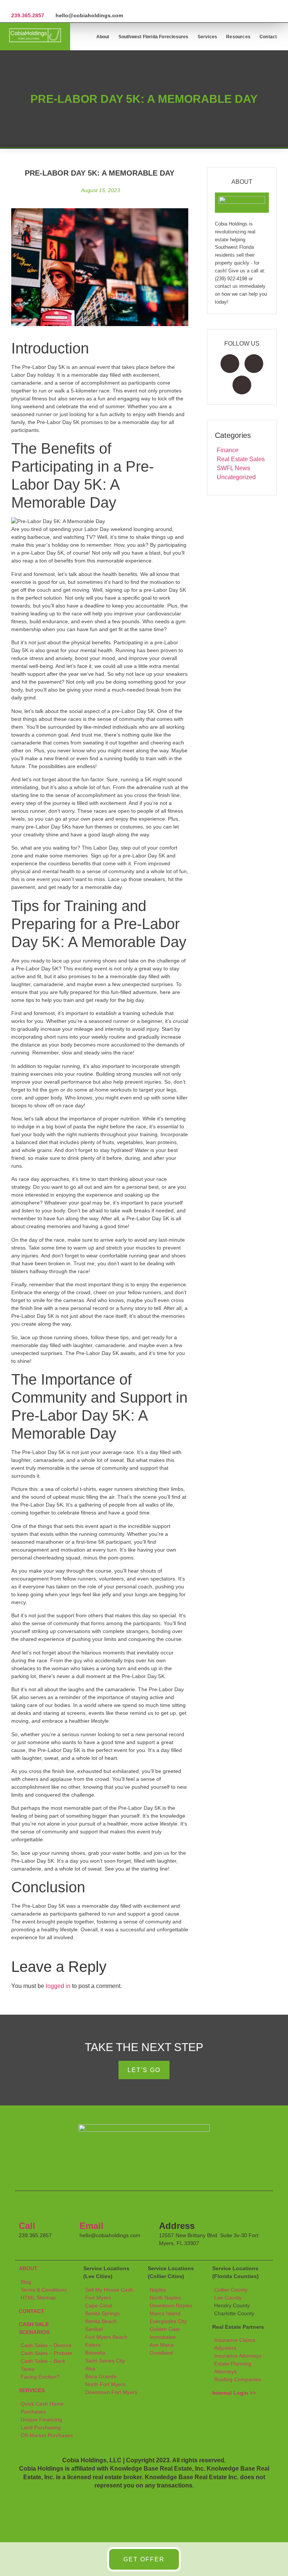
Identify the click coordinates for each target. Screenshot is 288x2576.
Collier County (231, 2290)
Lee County (228, 2298)
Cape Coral (99, 2305)
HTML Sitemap (38, 2298)
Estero (93, 2345)
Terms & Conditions (44, 2290)
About (103, 37)
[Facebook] (230, 364)
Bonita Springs (102, 2313)
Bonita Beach (101, 2321)
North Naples (165, 2298)
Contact (268, 37)
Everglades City (168, 2321)
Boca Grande (101, 2376)
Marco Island (165, 2313)
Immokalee (163, 2337)
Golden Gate (165, 2329)
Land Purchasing (41, 2427)
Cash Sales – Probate (46, 2353)
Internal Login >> (234, 2393)
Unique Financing (41, 2420)
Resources (238, 37)
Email (91, 2226)
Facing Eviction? (40, 2377)
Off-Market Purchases (47, 2435)
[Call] (28, 2208)
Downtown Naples (171, 2305)
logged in (58, 1986)
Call (27, 2226)
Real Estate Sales (241, 459)
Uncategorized (236, 477)
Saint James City (105, 2361)
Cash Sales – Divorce (46, 2345)
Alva (90, 2368)
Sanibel (94, 2329)
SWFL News (233, 468)
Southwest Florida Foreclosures (154, 37)
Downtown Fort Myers (111, 2392)
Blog (26, 2282)
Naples (158, 2290)
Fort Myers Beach (106, 2337)
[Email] (89, 2208)
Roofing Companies (238, 2379)
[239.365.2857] (14, 6)
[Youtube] (242, 385)
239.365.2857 (28, 15)
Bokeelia (95, 2353)
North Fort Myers (105, 2384)
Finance (228, 450)
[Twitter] (254, 364)
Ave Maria (162, 2345)
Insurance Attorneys (238, 2356)
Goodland (161, 2353)
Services (208, 37)
